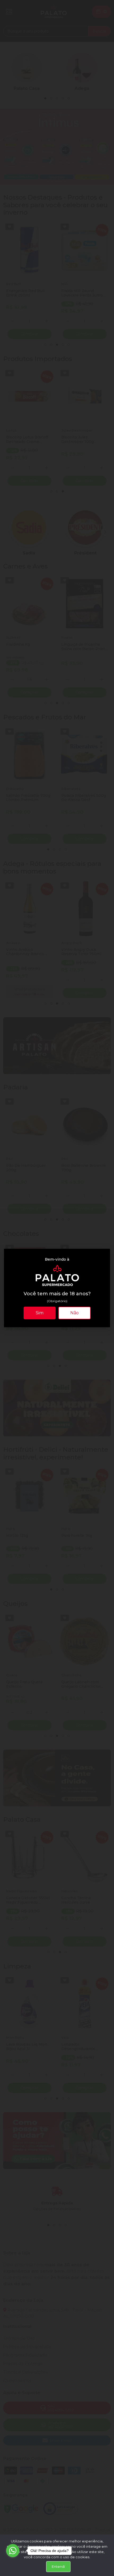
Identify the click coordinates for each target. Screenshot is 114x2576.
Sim (40, 1313)
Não (74, 1313)
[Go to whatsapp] (13, 2551)
